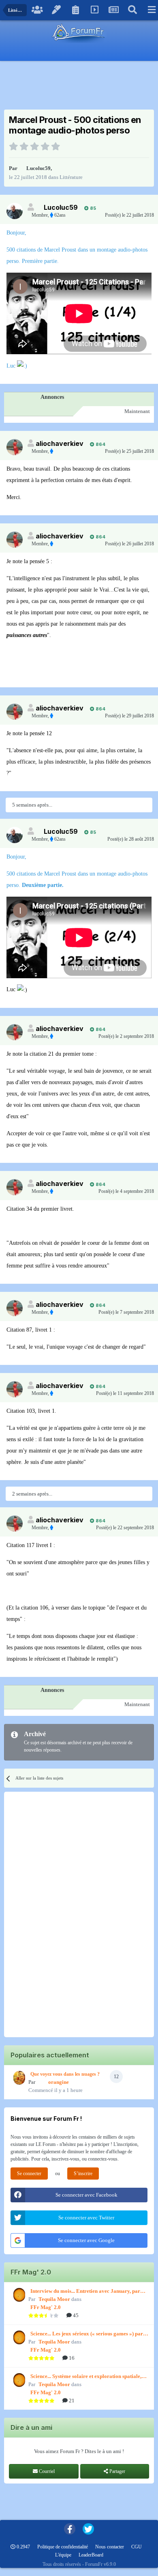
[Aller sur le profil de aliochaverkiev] (15, 447)
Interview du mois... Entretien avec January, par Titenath (85, 2292)
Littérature (71, 177)
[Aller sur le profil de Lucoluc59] (15, 211)
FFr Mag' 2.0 (46, 2307)
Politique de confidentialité (63, 2547)
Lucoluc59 (38, 168)
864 (100, 444)
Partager (117, 2471)
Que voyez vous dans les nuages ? (65, 2074)
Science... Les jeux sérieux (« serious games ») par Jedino (87, 2334)
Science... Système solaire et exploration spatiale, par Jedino (86, 2377)
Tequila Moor (54, 2299)
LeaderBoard (91, 2555)
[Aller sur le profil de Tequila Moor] (18, 2295)
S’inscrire (83, 2174)
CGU (137, 2547)
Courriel (46, 2471)
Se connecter (29, 2174)
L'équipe (63, 2555)
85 (92, 208)
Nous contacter (110, 2547)
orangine (59, 2082)
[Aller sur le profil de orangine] (18, 2078)
